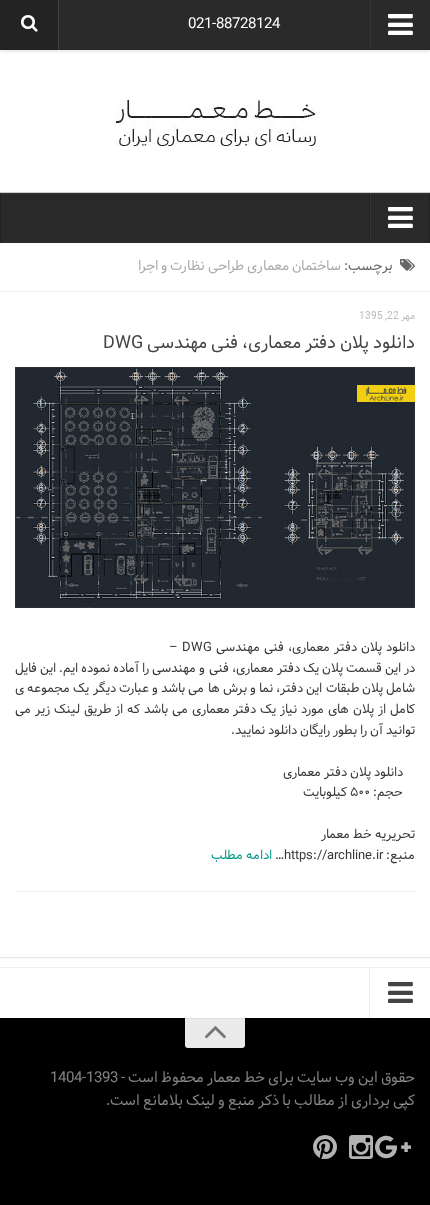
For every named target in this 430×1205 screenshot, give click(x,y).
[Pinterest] (325, 1147)
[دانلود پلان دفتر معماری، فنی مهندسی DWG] (215, 487)
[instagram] (361, 1147)
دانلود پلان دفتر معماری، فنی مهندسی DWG (259, 343)
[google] (397, 1147)
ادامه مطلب (241, 856)
